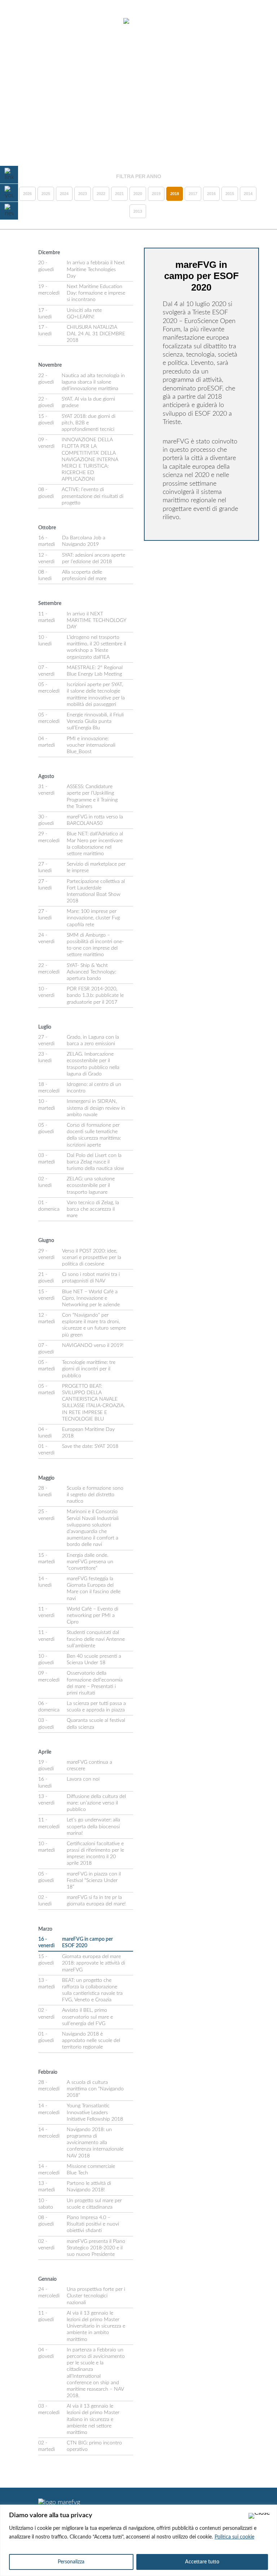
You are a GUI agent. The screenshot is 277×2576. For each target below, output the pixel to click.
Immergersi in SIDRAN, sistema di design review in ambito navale (96, 1108)
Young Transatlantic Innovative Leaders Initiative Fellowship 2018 (95, 2112)
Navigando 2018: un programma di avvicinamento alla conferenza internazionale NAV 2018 (95, 2143)
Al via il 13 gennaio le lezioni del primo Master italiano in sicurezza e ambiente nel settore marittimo (93, 2419)
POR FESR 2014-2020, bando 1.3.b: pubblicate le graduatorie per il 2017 (95, 995)
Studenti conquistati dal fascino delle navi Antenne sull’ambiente (96, 1639)
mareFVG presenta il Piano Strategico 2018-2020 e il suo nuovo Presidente (96, 2248)
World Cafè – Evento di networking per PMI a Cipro (93, 1616)
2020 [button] (138, 194)
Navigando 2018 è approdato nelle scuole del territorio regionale (91, 2041)
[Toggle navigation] (25, 22)
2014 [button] (248, 194)
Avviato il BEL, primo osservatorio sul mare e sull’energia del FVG (87, 2017)
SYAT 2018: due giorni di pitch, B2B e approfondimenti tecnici (89, 423)
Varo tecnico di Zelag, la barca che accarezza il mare (93, 1209)
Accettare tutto (202, 2562)
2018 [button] (175, 194)
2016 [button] (211, 194)
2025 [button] (46, 194)
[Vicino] (259, 2516)
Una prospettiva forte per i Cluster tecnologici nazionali (96, 2296)
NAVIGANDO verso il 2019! (93, 1346)
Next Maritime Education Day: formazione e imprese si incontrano (96, 293)
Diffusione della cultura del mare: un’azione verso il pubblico (96, 1803)
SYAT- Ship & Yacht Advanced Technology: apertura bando (91, 972)
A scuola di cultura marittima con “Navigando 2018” (95, 2089)
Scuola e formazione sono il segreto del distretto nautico (95, 1495)
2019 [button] (156, 194)
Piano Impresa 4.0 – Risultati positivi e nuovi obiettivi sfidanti (93, 2224)
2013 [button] (138, 211)
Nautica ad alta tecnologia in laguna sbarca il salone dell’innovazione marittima (93, 382)
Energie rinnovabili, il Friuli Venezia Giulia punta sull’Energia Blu (95, 721)
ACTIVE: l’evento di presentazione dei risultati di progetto (93, 496)
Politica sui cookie (234, 2537)
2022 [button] (101, 194)
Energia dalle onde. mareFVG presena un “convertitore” (90, 1562)
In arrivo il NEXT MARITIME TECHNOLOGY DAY (96, 620)
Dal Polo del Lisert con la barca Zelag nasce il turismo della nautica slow (95, 1162)
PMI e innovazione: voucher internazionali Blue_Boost (91, 745)
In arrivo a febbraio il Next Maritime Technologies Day (96, 269)
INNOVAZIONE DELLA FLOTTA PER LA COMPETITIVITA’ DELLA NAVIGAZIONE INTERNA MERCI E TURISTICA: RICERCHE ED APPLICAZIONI (90, 459)
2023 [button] (83, 194)
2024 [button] (64, 194)
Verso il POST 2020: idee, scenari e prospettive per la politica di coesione (92, 1258)
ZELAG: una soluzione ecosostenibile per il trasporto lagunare (91, 1185)
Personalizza (71, 2562)
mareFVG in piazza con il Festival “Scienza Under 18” (94, 1881)
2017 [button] (193, 194)
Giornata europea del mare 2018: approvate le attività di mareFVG (94, 1963)
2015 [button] (230, 194)
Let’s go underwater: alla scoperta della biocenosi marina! (93, 1826)
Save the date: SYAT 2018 (90, 1446)
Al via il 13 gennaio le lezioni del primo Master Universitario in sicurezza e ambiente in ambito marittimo (96, 2326)
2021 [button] (119, 194)
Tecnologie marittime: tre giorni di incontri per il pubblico (89, 1369)
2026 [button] (27, 194)
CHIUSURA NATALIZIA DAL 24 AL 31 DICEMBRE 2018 (96, 334)
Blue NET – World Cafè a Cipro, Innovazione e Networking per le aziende (91, 1298)
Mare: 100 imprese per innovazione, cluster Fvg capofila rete (93, 918)
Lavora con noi (83, 1779)
